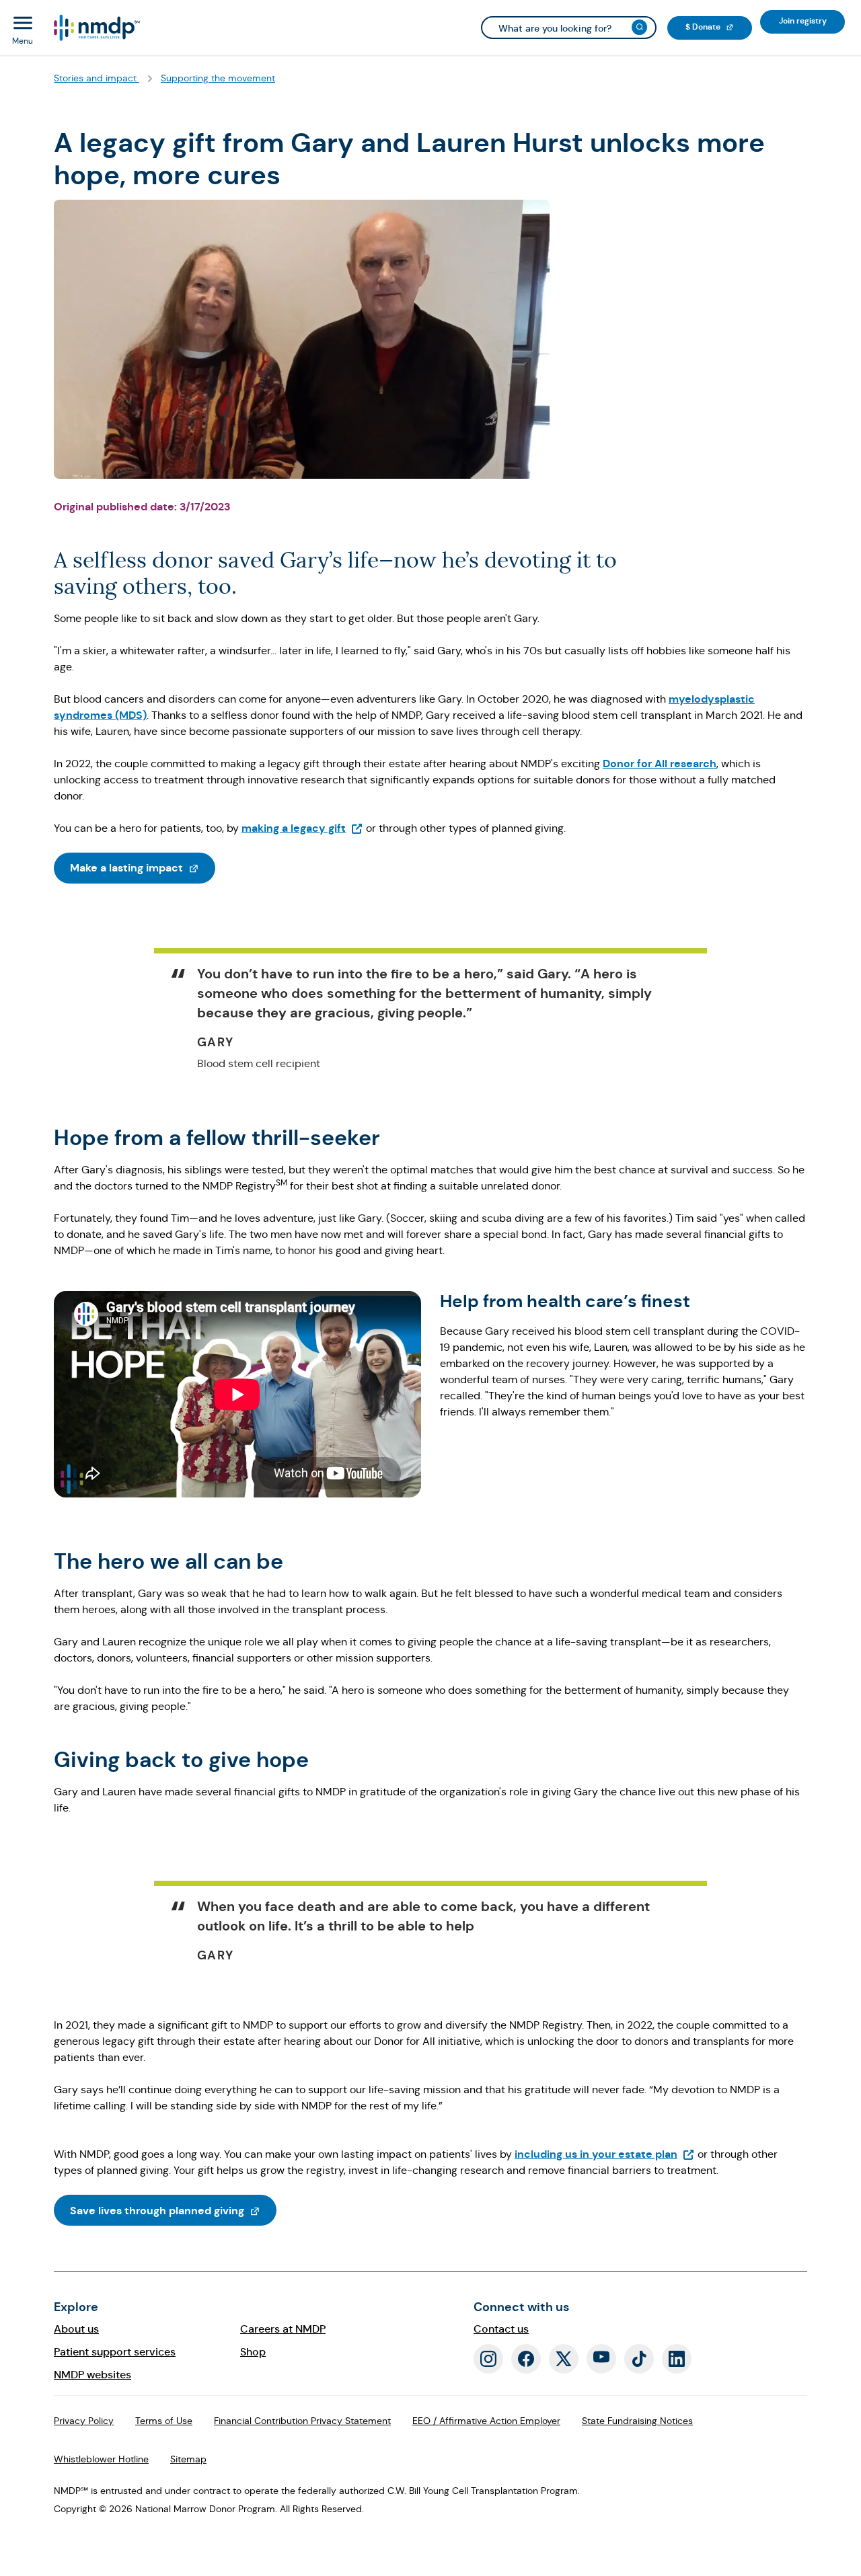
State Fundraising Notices (637, 2421)
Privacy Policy (84, 2421)
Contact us (501, 2329)
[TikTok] (639, 2359)
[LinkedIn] (677, 2359)
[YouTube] (601, 2359)
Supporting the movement (218, 78)
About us (76, 2329)
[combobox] (569, 28)
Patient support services (115, 2352)
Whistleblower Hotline (101, 2459)
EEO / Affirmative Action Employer (486, 2421)
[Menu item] (96, 28)
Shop (253, 2352)
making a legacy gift (302, 828)
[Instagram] (488, 2359)
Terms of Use (164, 2421)
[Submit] (639, 27)
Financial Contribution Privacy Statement (302, 2421)
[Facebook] (526, 2359)
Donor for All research (660, 764)
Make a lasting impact (143, 867)
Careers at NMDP (283, 2329)
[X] (564, 2359)
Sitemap (188, 2459)
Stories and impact (97, 78)
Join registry (812, 21)
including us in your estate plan (605, 2154)
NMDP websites (92, 2375)
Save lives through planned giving (173, 2210)
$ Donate (719, 27)
